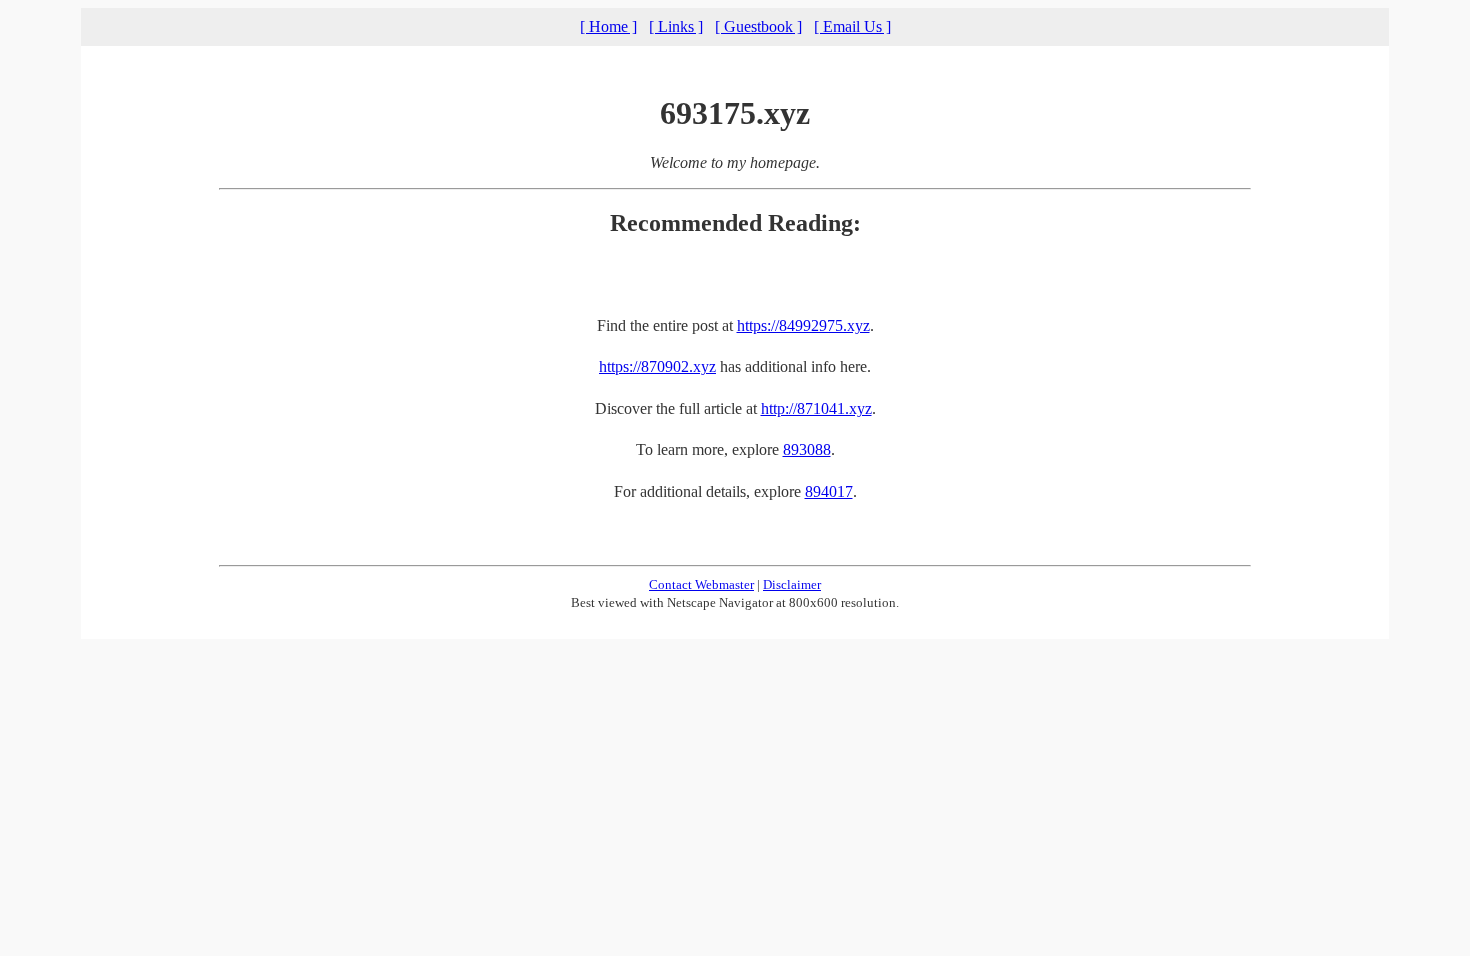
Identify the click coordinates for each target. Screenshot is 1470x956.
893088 (807, 449)
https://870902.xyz (657, 366)
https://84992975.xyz (803, 325)
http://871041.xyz (816, 408)
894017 (829, 491)
